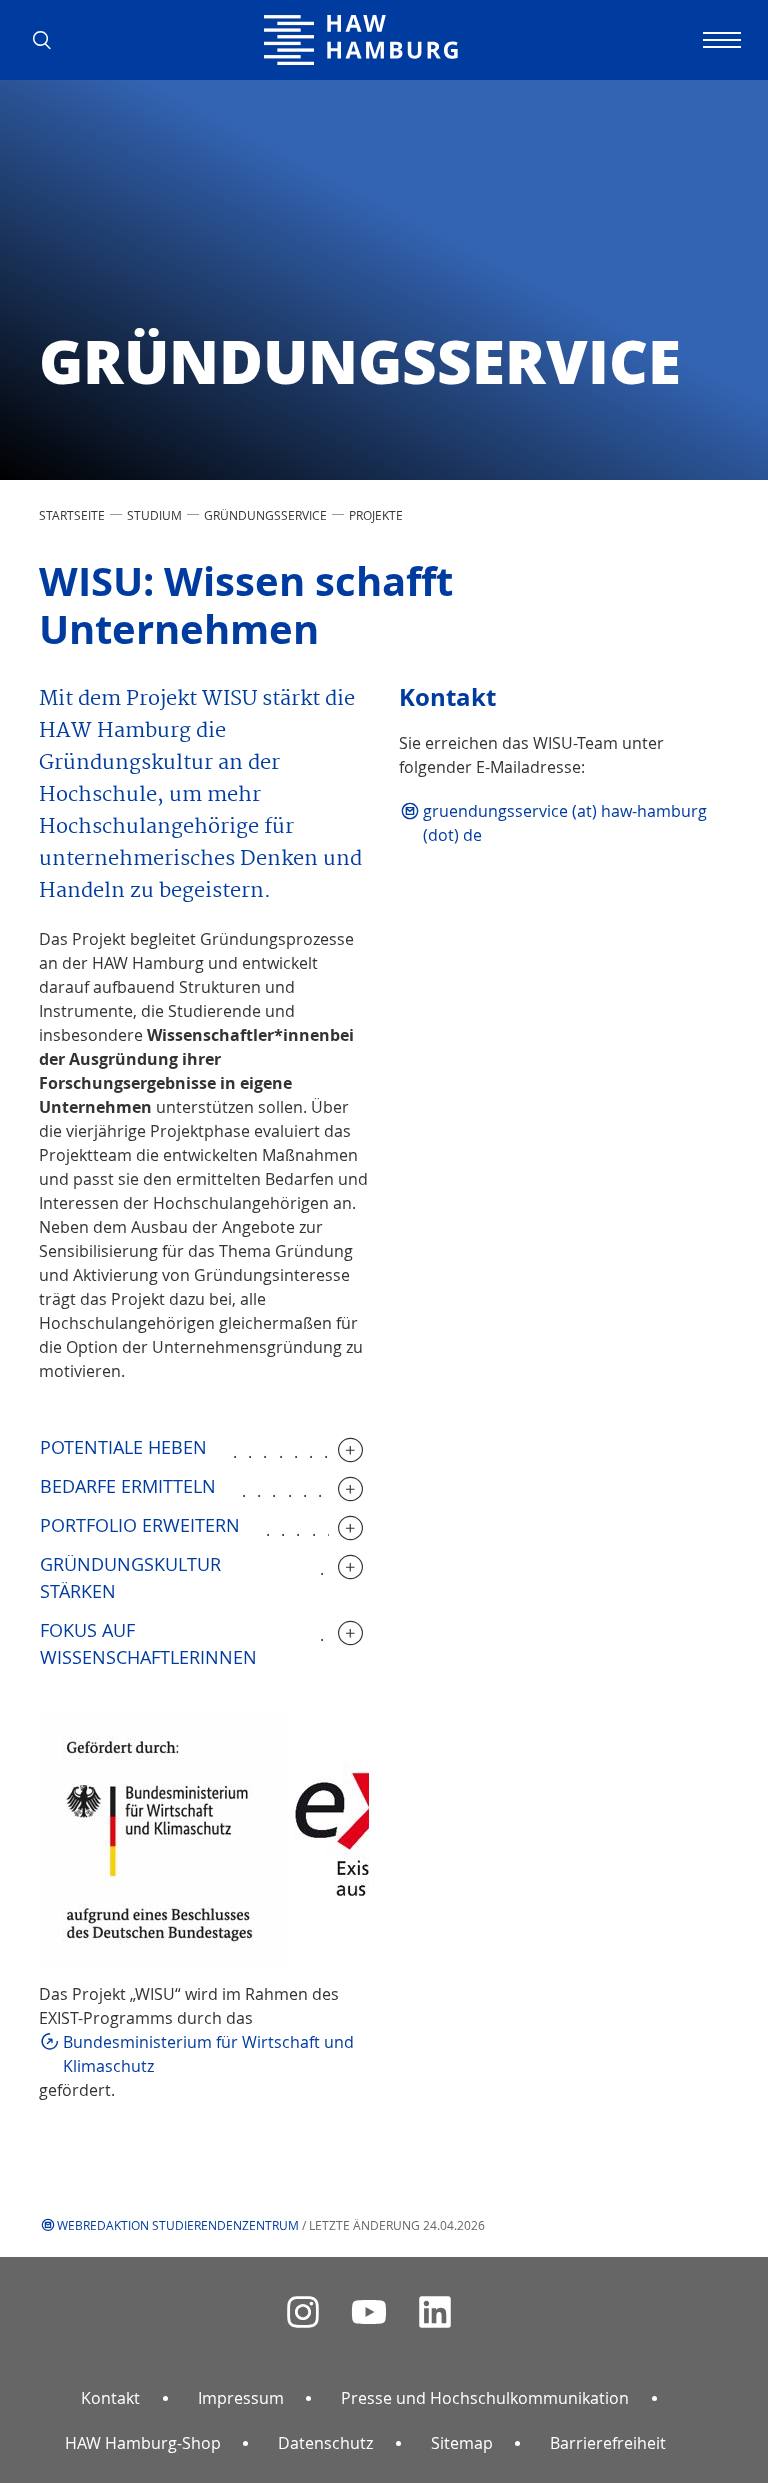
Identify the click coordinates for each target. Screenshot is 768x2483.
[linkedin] (435, 2312)
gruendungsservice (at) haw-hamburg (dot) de (565, 823)
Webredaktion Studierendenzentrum (178, 2225)
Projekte (376, 515)
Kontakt (110, 2398)
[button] (49, 40)
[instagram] (303, 2312)
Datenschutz (325, 2443)
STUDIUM (154, 515)
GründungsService (265, 515)
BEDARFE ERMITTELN (128, 1486)
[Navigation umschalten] (719, 40)
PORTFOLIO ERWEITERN (140, 1525)
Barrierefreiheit (608, 2443)
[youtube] (369, 2312)
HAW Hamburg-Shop (143, 2443)
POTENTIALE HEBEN (123, 1447)
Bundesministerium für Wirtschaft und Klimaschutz (208, 2054)
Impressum (241, 2398)
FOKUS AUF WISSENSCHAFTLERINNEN (148, 1643)
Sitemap (462, 2443)
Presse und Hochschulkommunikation (485, 2398)
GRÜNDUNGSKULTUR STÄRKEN (130, 1577)
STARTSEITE (72, 515)
